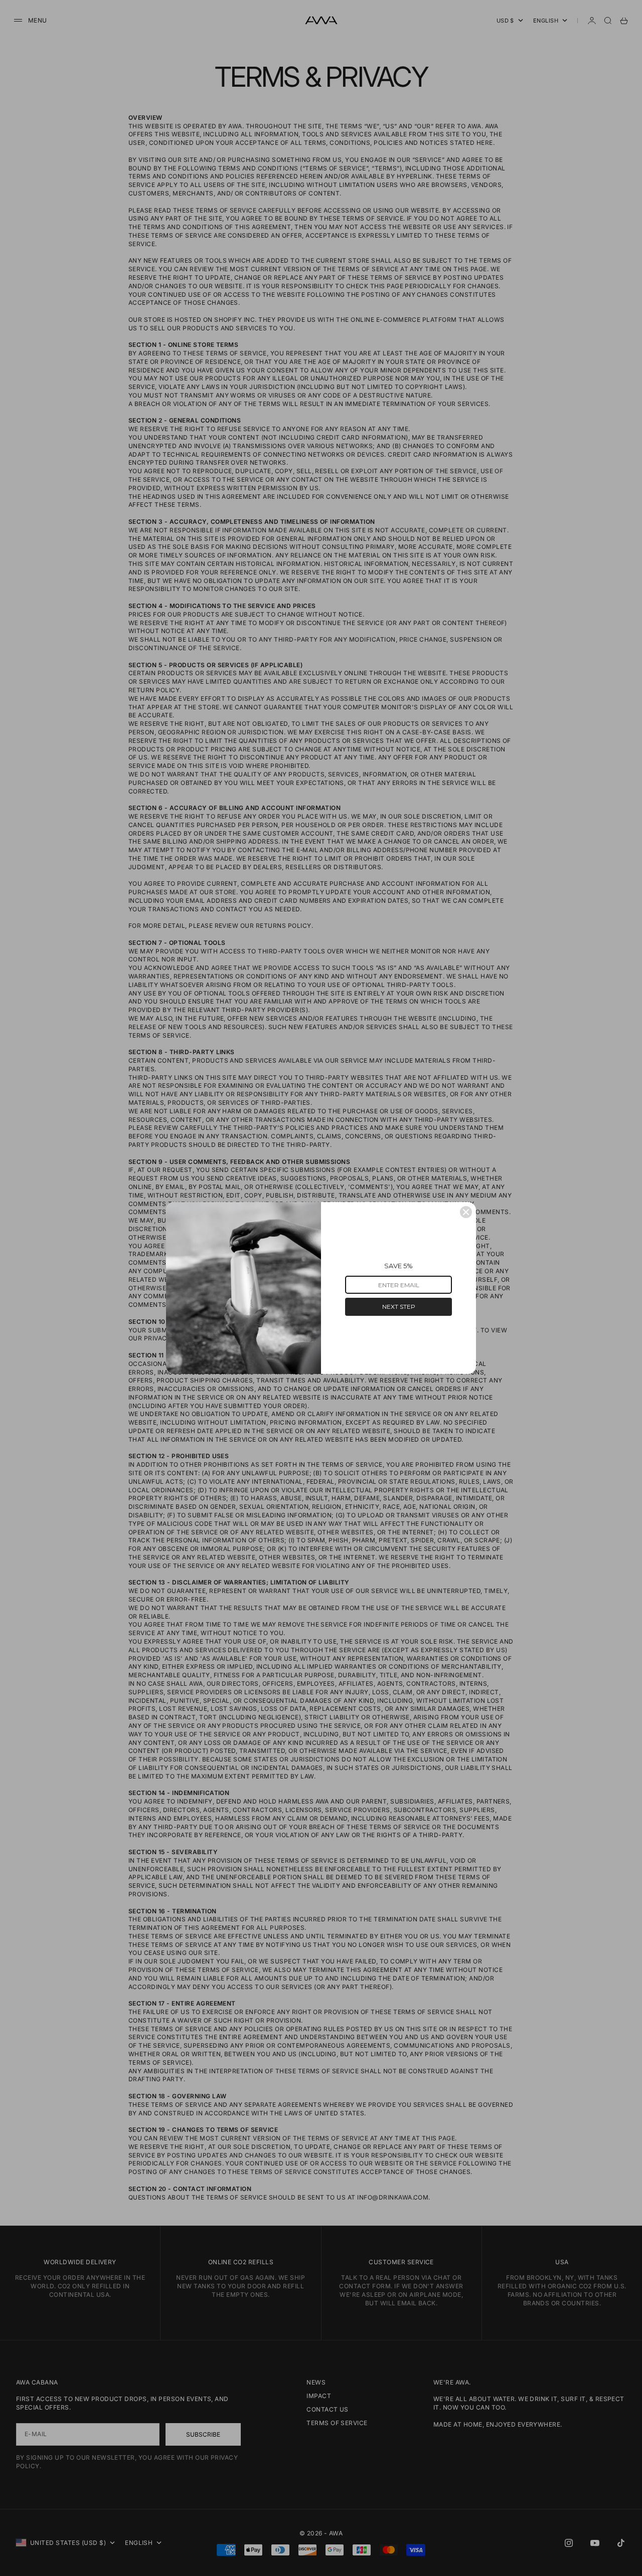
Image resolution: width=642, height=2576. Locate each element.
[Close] (466, 1212)
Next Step (399, 1307)
